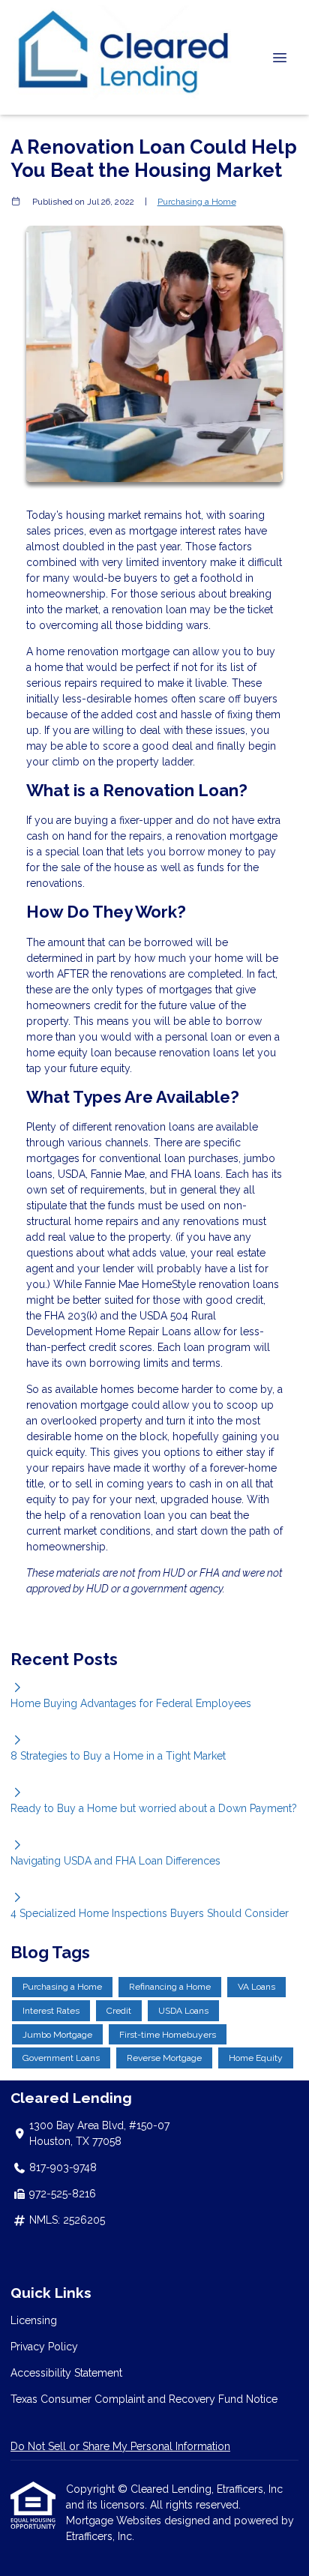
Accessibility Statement (66, 2373)
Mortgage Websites (115, 2521)
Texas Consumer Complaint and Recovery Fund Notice (144, 2399)
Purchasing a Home (197, 202)
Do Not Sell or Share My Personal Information (120, 2446)
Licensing (34, 2320)
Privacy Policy (44, 2347)
